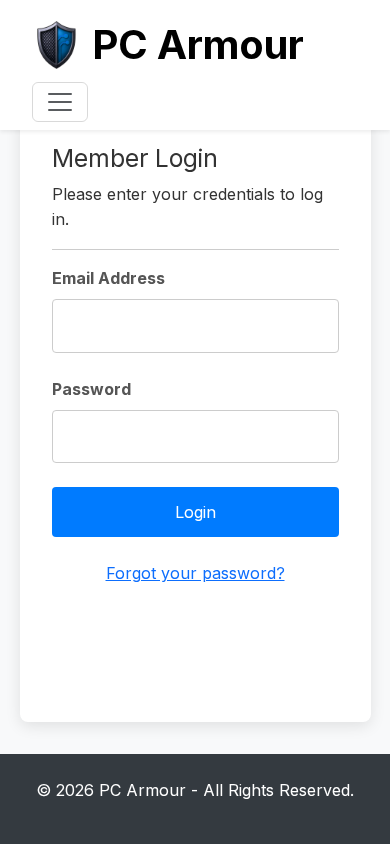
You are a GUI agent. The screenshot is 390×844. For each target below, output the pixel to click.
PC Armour (198, 44)
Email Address (108, 278)
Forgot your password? (195, 573)
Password (91, 389)
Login (195, 512)
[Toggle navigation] (60, 102)
